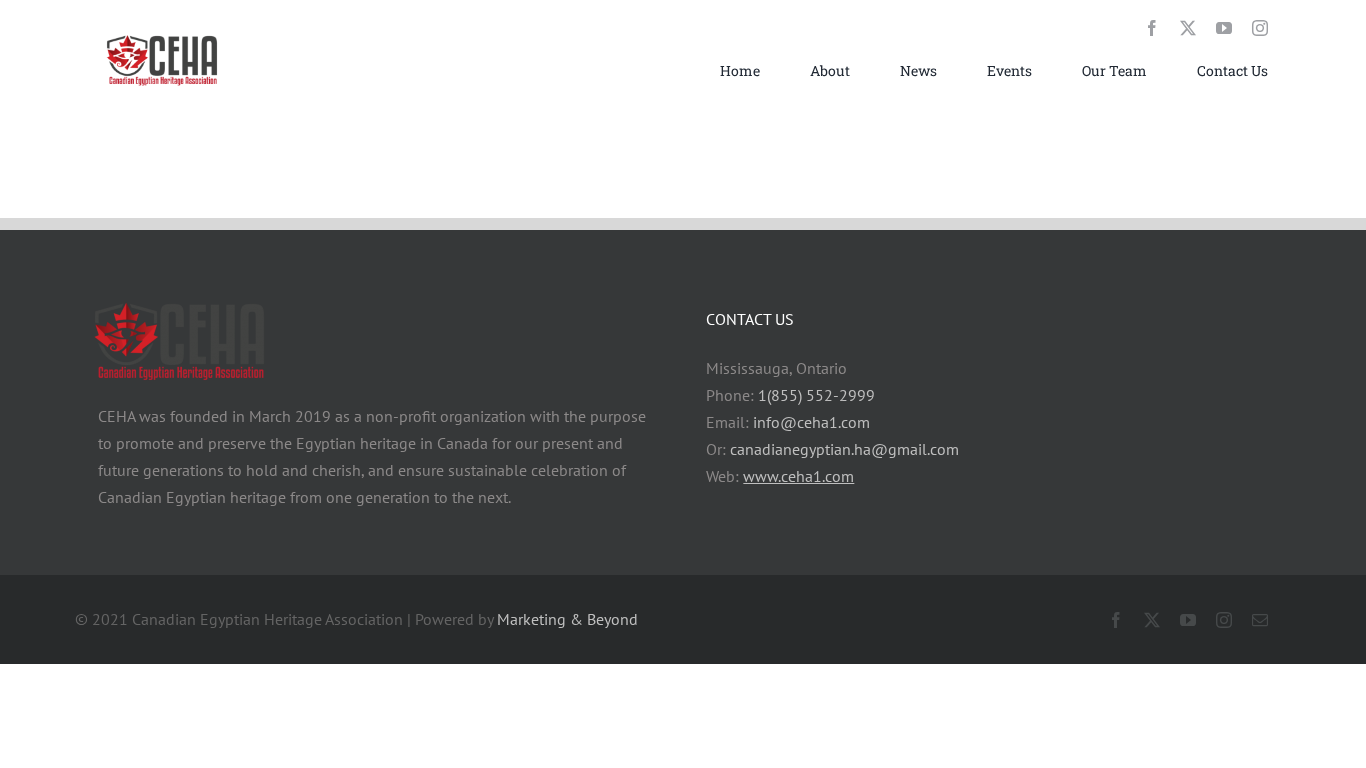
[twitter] (1188, 28)
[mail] (1260, 620)
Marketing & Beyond (567, 619)
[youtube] (1224, 28)
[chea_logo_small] (163, 35)
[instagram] (1260, 28)
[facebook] (1152, 28)
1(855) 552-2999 (816, 395)
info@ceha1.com (811, 422)
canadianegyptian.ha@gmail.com (844, 449)
